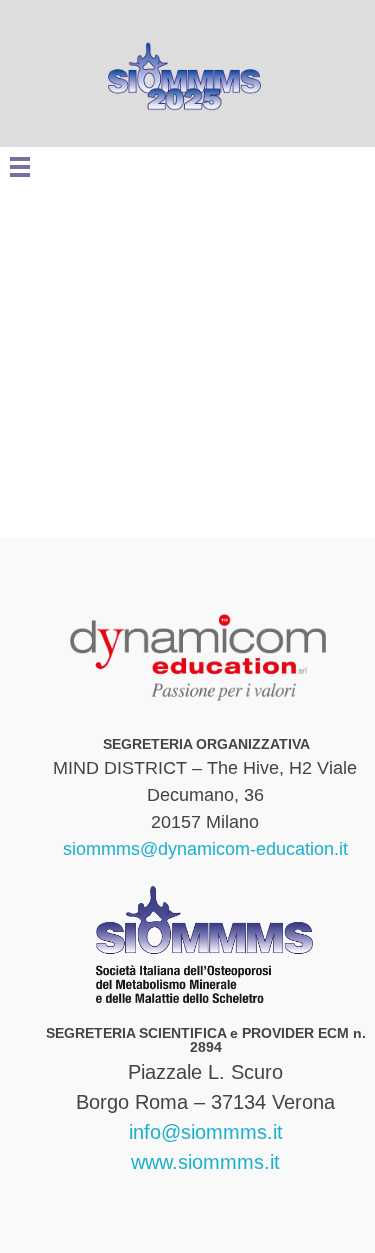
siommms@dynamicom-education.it (205, 849)
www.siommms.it (205, 1162)
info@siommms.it (206, 1132)
